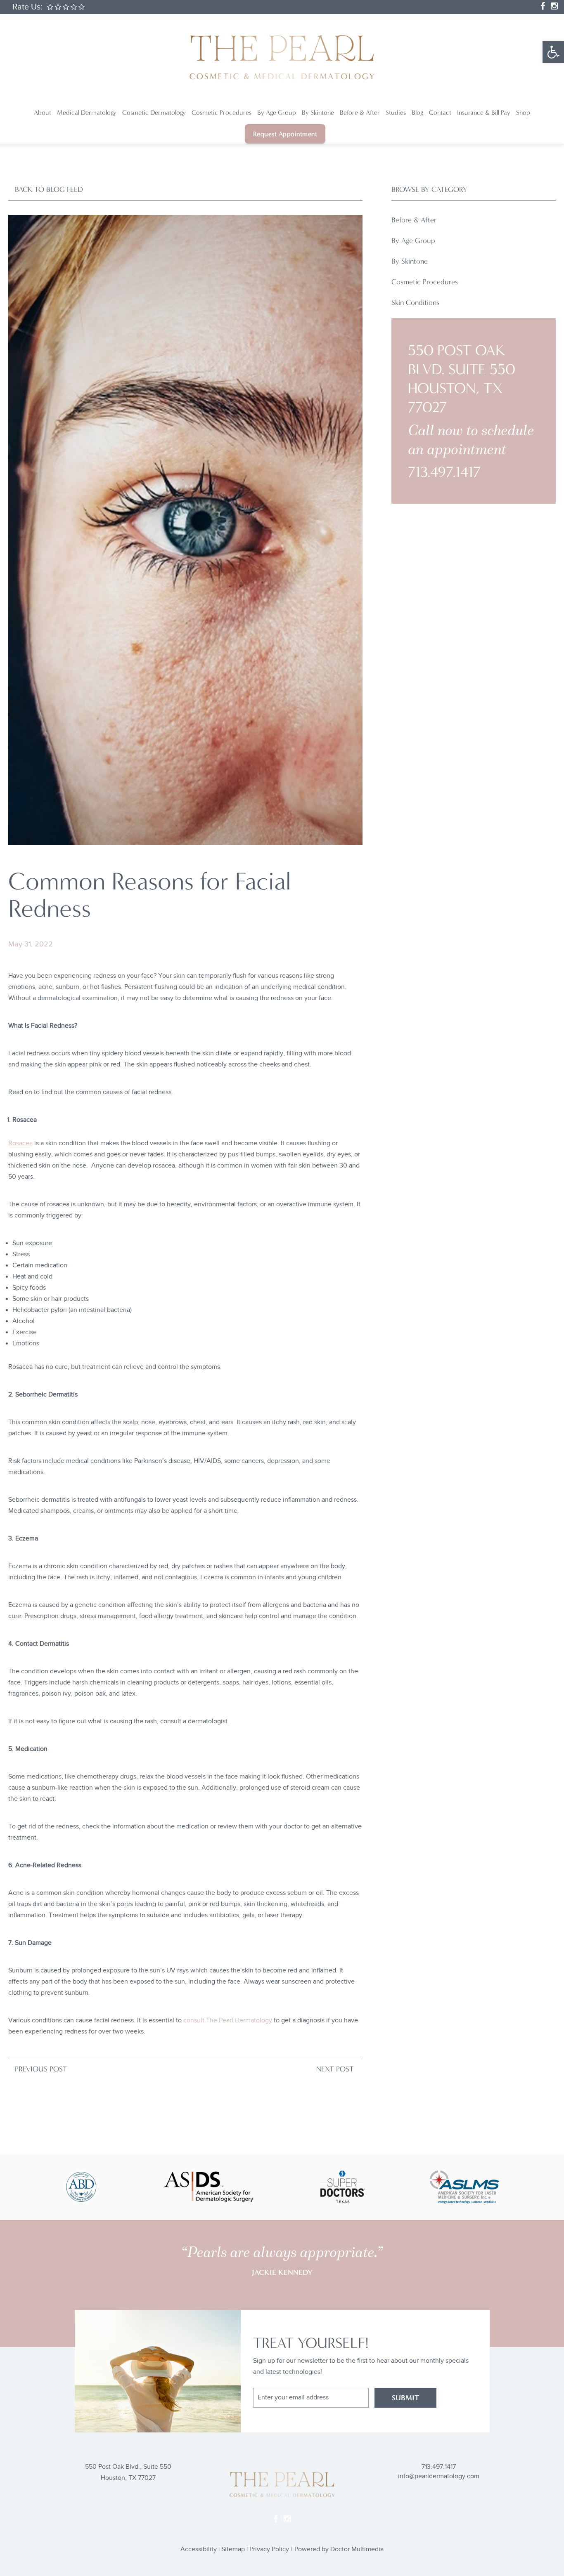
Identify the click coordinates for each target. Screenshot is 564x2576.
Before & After (360, 112)
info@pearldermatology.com (439, 2476)
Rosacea (20, 1143)
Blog (417, 112)
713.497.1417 (444, 472)
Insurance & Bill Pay (484, 112)
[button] (553, 52)
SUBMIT (405, 2398)
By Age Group (277, 112)
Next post (335, 2069)
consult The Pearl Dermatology (228, 2020)
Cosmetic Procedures (222, 112)
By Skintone (318, 112)
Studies (396, 112)
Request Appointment (285, 134)
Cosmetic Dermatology (154, 112)
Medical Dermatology (87, 112)
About (43, 112)
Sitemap (233, 2549)
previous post (41, 2069)
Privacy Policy (269, 2549)
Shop (523, 112)
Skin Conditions (415, 302)
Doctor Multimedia (357, 2549)
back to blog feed (49, 189)
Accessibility (199, 2549)
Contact (440, 112)
